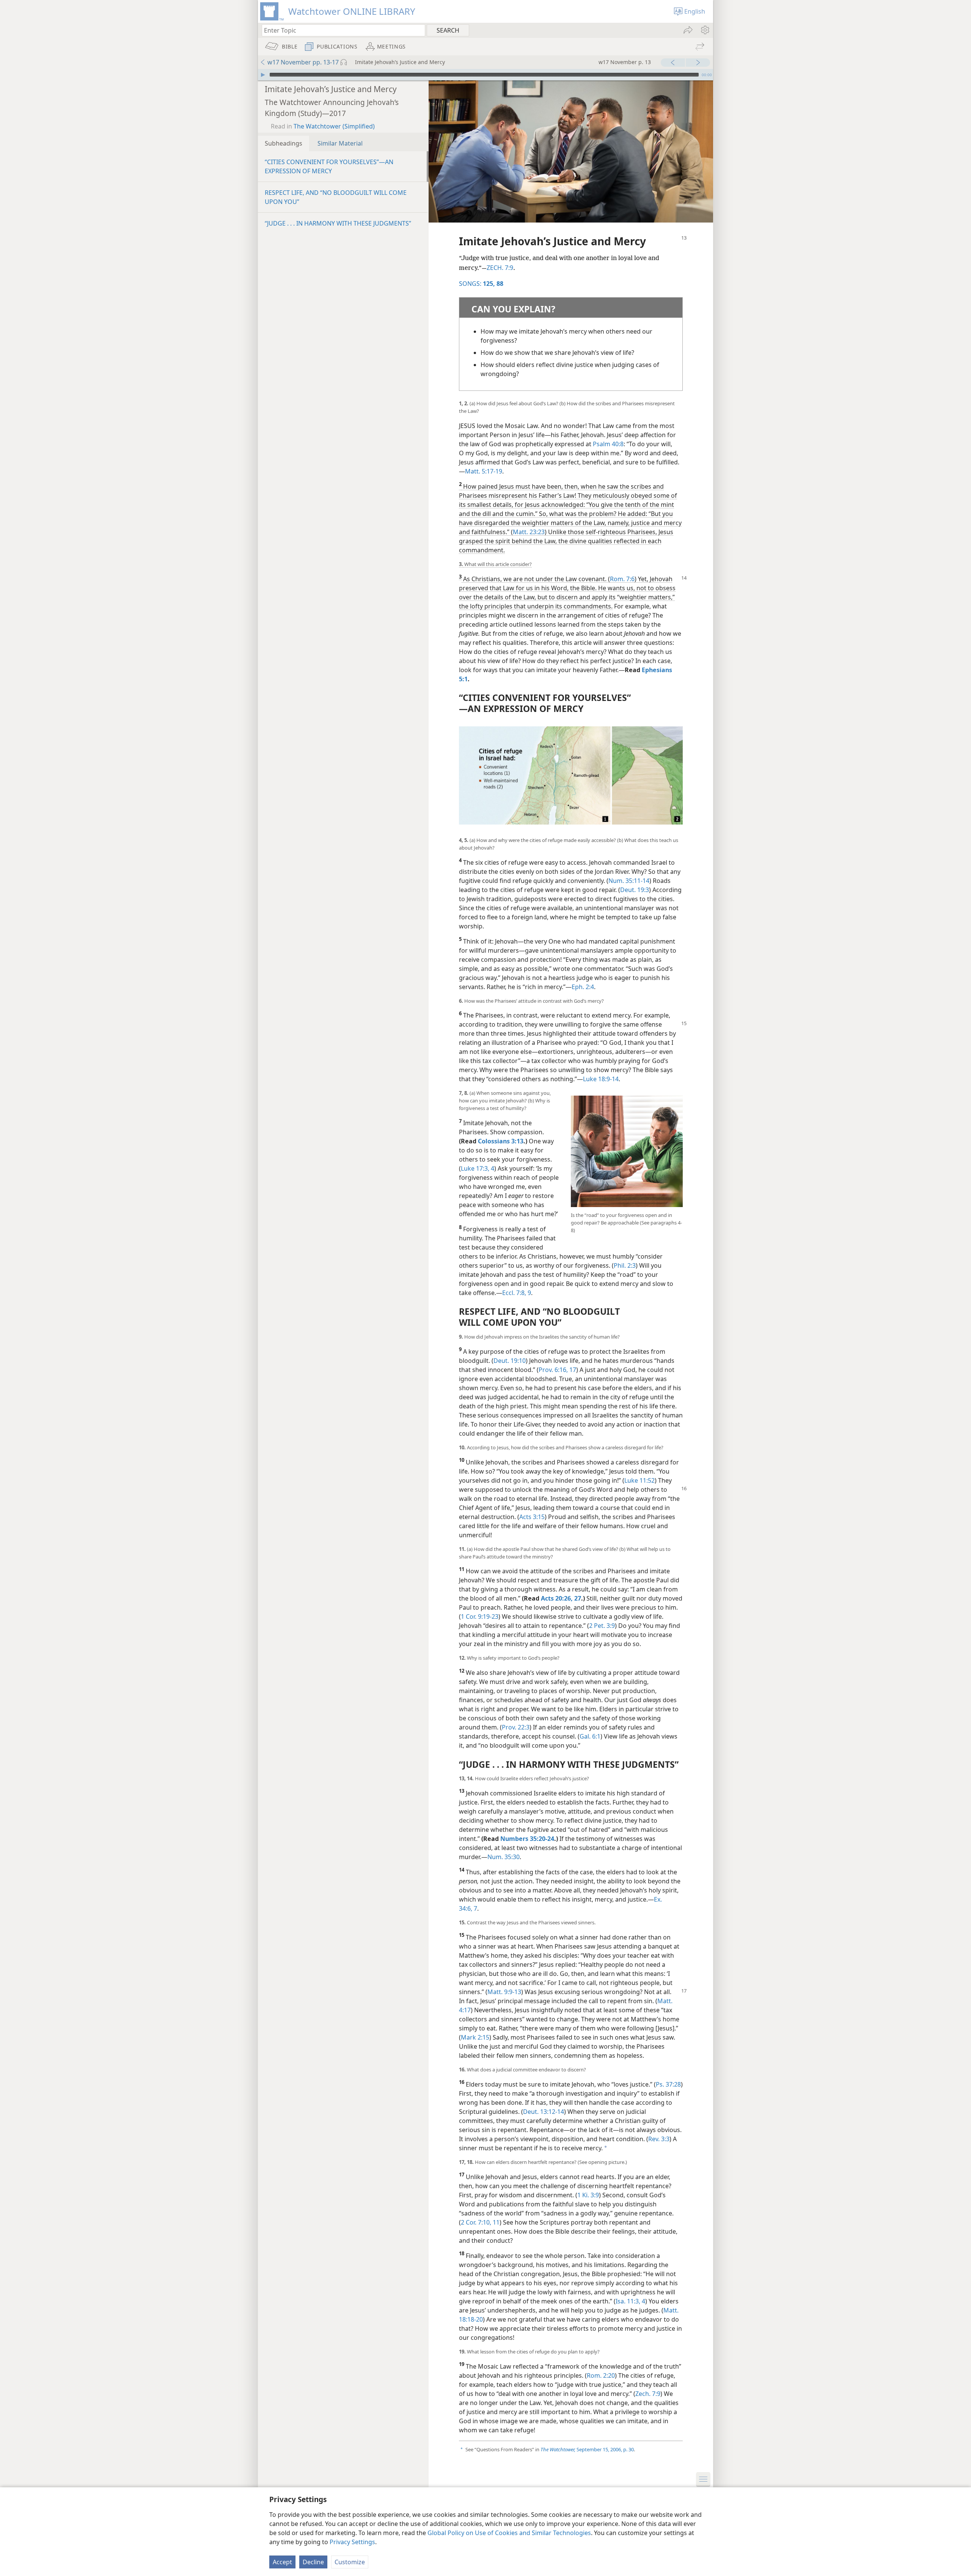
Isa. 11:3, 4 (630, 2301)
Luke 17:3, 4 (478, 1168)
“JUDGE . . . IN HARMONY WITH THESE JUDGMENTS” (338, 223)
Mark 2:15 (475, 2037)
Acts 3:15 (532, 1517)
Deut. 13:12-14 (544, 2112)
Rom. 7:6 (622, 579)
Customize (350, 2562)
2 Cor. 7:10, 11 (480, 2222)
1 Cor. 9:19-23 (480, 1616)
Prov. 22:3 (516, 1727)
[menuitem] (705, 30)
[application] (485, 75)
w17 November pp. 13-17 (303, 62)
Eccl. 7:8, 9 (517, 1293)
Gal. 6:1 (590, 1736)
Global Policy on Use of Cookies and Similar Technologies (509, 2533)
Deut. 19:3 (635, 890)
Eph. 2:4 (583, 987)
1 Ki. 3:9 (588, 2195)
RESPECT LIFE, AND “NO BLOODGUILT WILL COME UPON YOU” (336, 197)
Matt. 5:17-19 (484, 471)
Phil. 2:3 (625, 1265)
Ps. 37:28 (668, 2084)
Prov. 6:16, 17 (557, 1370)
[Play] (263, 75)
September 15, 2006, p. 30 (587, 2449)
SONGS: (477, 284)
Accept (282, 2562)
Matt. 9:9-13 (504, 1992)
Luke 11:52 (639, 1480)
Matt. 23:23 (529, 532)
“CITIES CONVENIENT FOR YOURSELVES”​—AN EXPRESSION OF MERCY (329, 166)
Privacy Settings (352, 2542)
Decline (313, 2562)
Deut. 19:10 (510, 1361)
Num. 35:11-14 (629, 881)
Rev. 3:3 (659, 2139)
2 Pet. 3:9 (602, 1626)
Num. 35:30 (504, 1857)
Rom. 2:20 (601, 2375)
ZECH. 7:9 (500, 268)
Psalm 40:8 (608, 444)
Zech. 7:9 (648, 2394)
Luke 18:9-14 (601, 1079)
